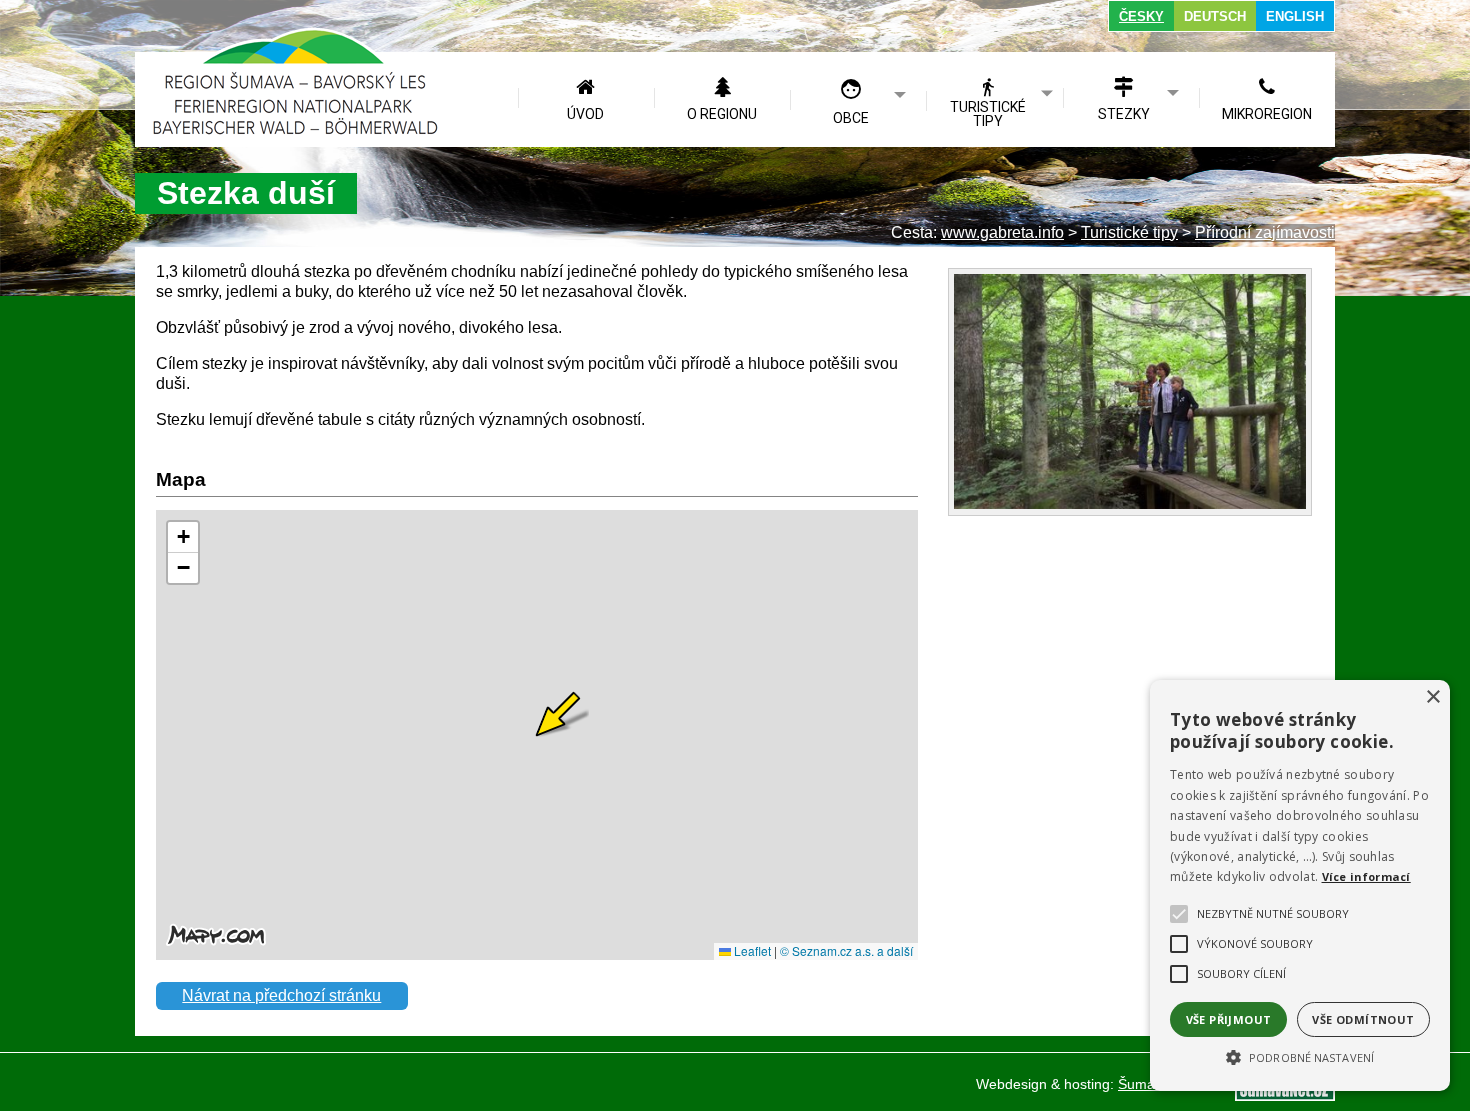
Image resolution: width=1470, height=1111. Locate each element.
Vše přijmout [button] (1229, 1019)
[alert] (1300, 885)
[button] (1300, 1056)
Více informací (1366, 876)
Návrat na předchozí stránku (281, 995)
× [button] (1432, 697)
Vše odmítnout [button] (1363, 1019)
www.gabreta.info (1002, 232)
